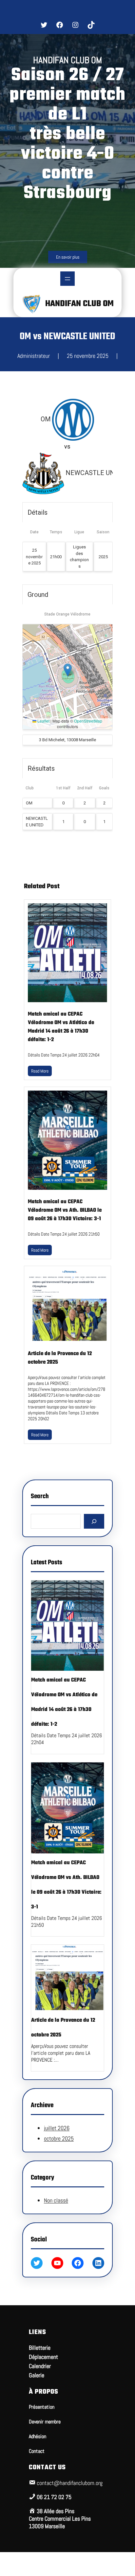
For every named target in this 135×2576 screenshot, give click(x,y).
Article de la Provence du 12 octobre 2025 (60, 1358)
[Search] (94, 1521)
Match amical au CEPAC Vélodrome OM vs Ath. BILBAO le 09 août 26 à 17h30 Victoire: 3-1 (65, 1210)
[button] (68, 670)
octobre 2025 (59, 2138)
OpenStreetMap (88, 721)
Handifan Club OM (79, 304)
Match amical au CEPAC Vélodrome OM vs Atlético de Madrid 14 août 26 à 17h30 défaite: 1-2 (61, 1027)
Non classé (56, 2200)
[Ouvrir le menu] (67, 279)
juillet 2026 (57, 2128)
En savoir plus (68, 257)
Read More (40, 1071)
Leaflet (43, 721)
